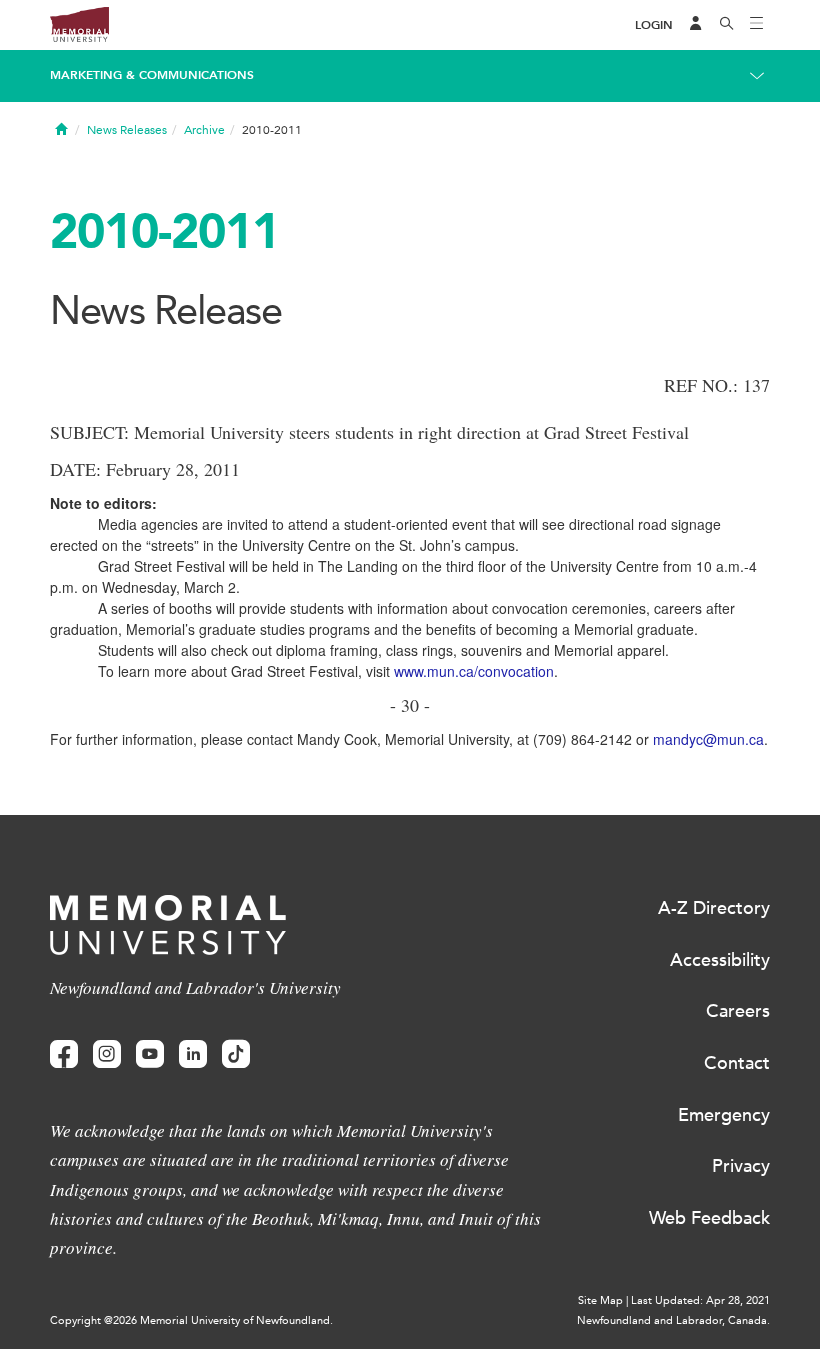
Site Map (600, 1300)
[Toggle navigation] (757, 25)
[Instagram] (107, 1054)
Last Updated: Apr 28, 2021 (700, 1300)
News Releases (127, 130)
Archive (204, 130)
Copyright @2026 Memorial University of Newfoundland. (191, 1320)
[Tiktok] (236, 1054)
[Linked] (193, 1054)
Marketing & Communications (152, 75)
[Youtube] (150, 1054)
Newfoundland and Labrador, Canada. (673, 1320)
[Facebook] (64, 1054)
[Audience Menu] (696, 25)
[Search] (727, 25)
